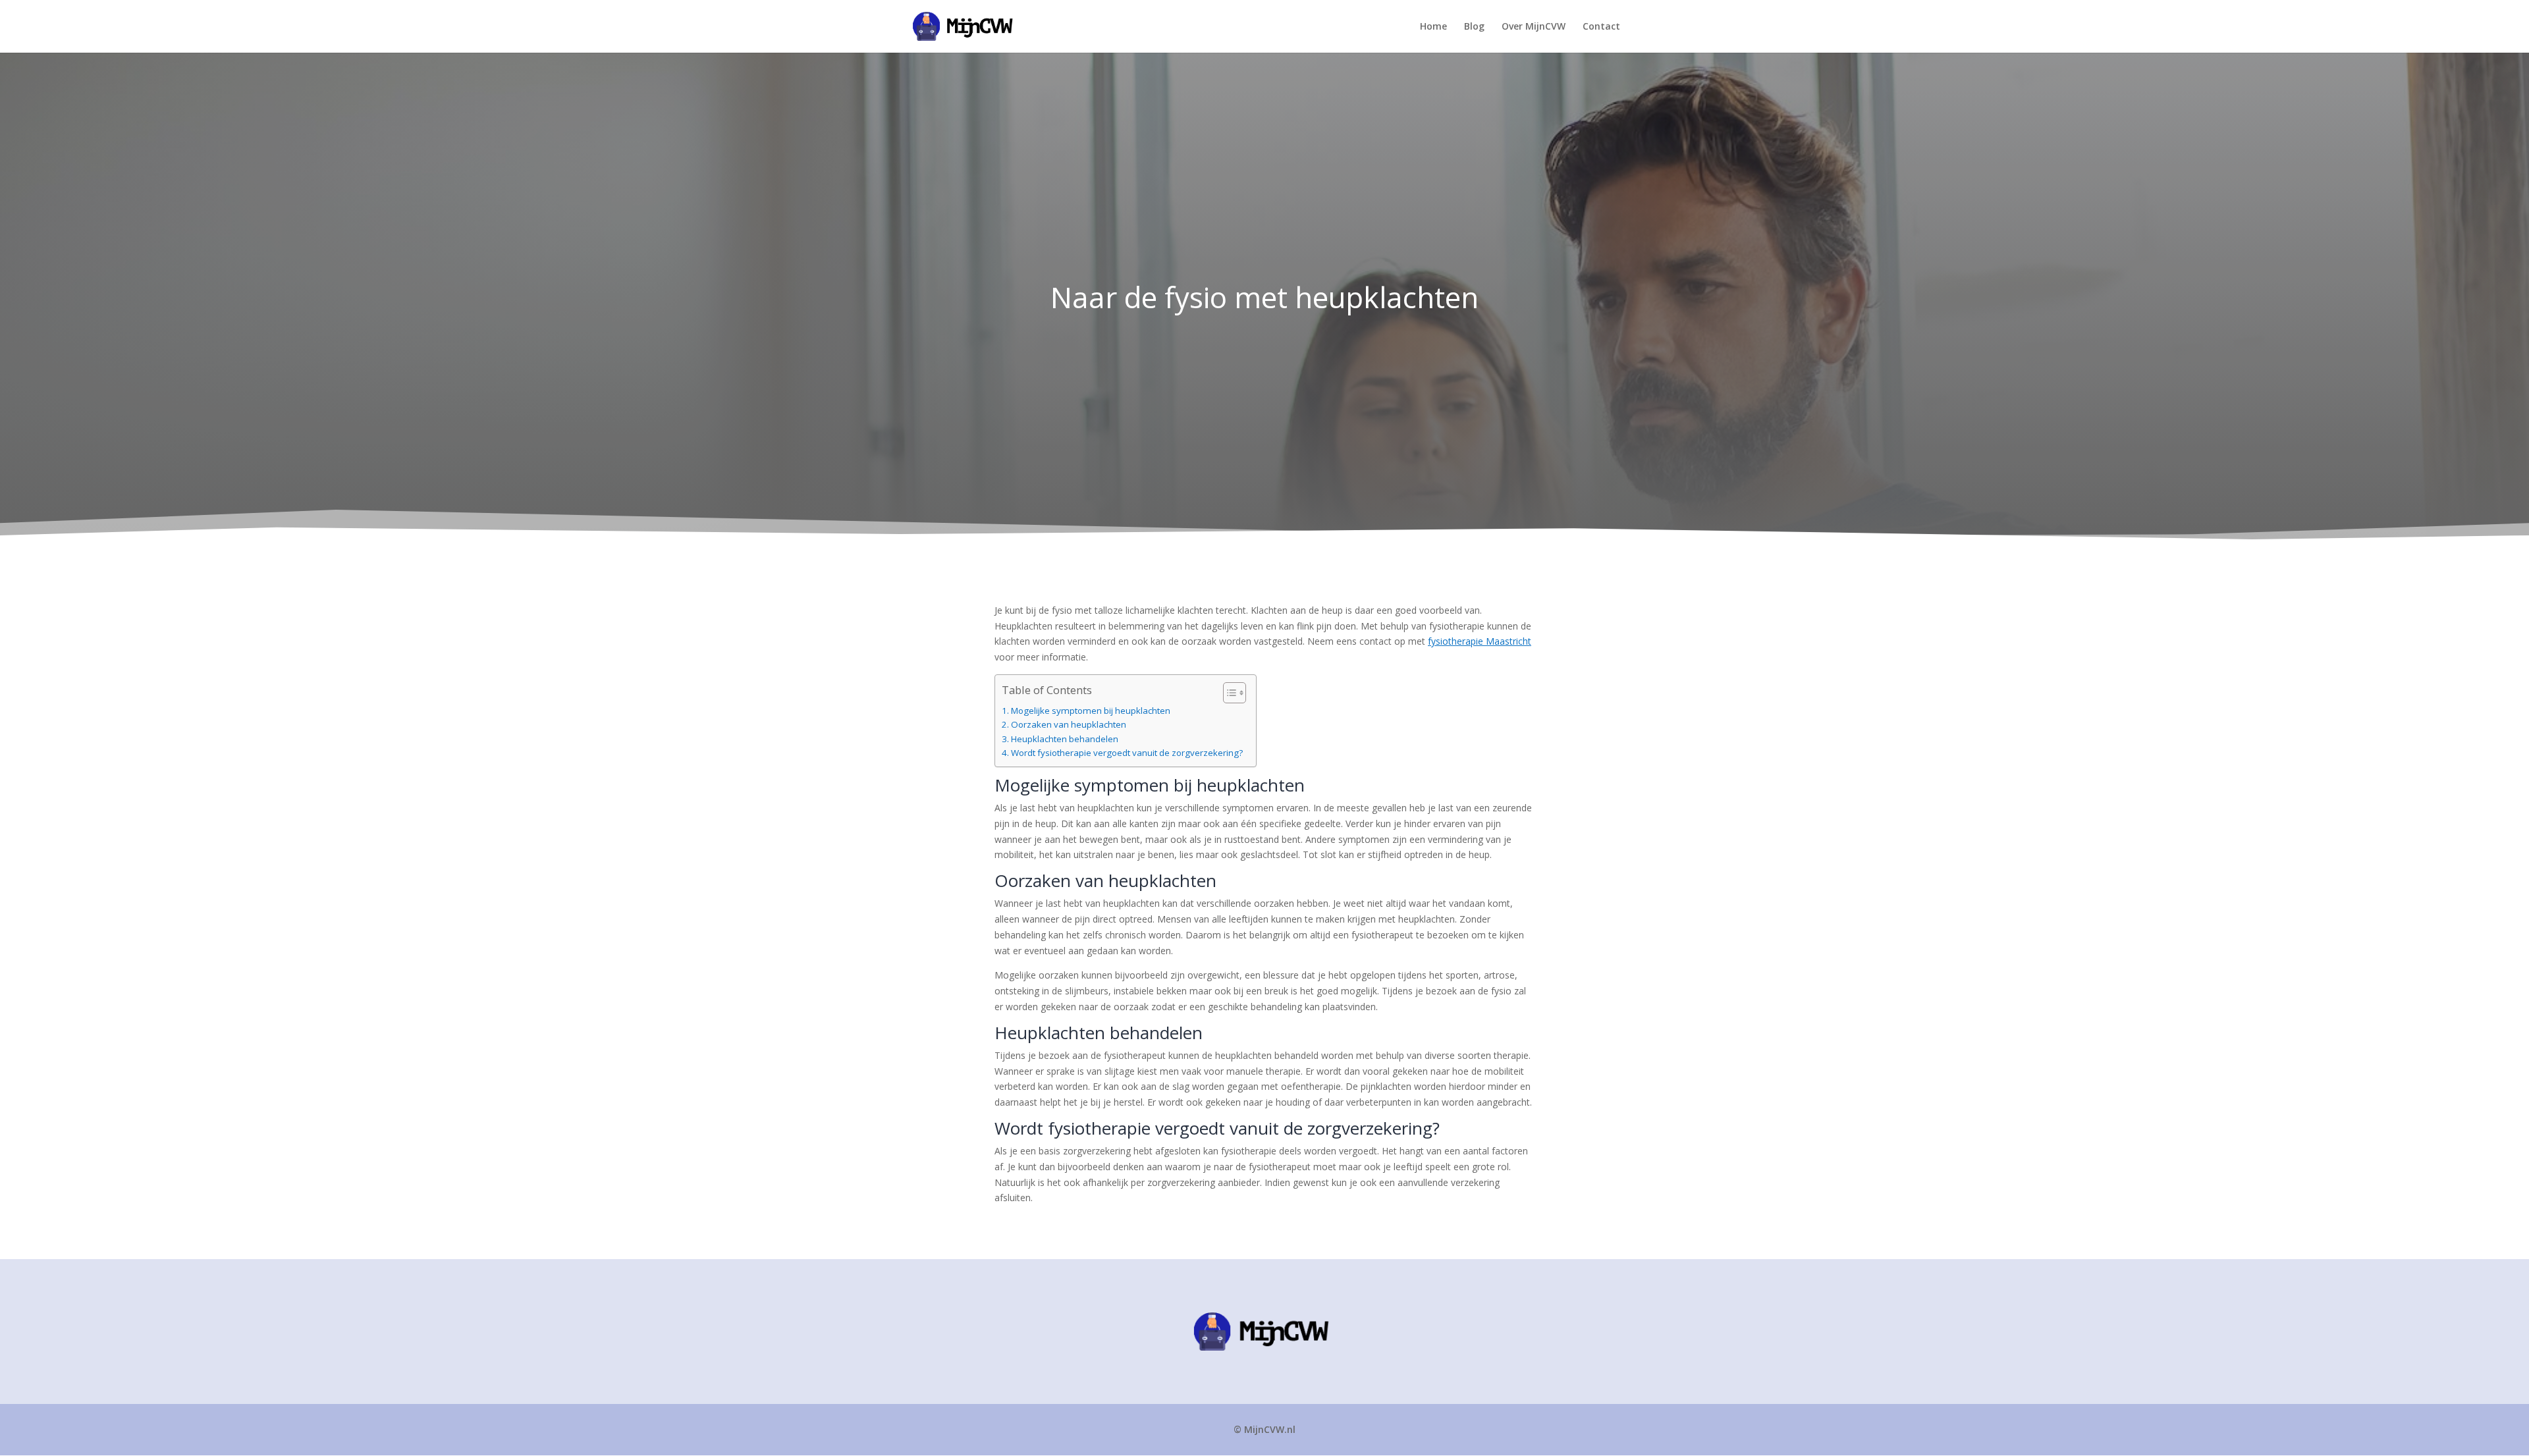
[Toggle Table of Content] (1228, 693)
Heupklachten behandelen (1065, 740)
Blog (1474, 27)
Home (1433, 27)
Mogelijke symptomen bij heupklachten (1091, 711)
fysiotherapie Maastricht (1480, 641)
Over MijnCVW (1534, 27)
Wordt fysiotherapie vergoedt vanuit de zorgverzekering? (1127, 753)
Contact (1601, 27)
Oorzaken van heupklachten (1069, 725)
